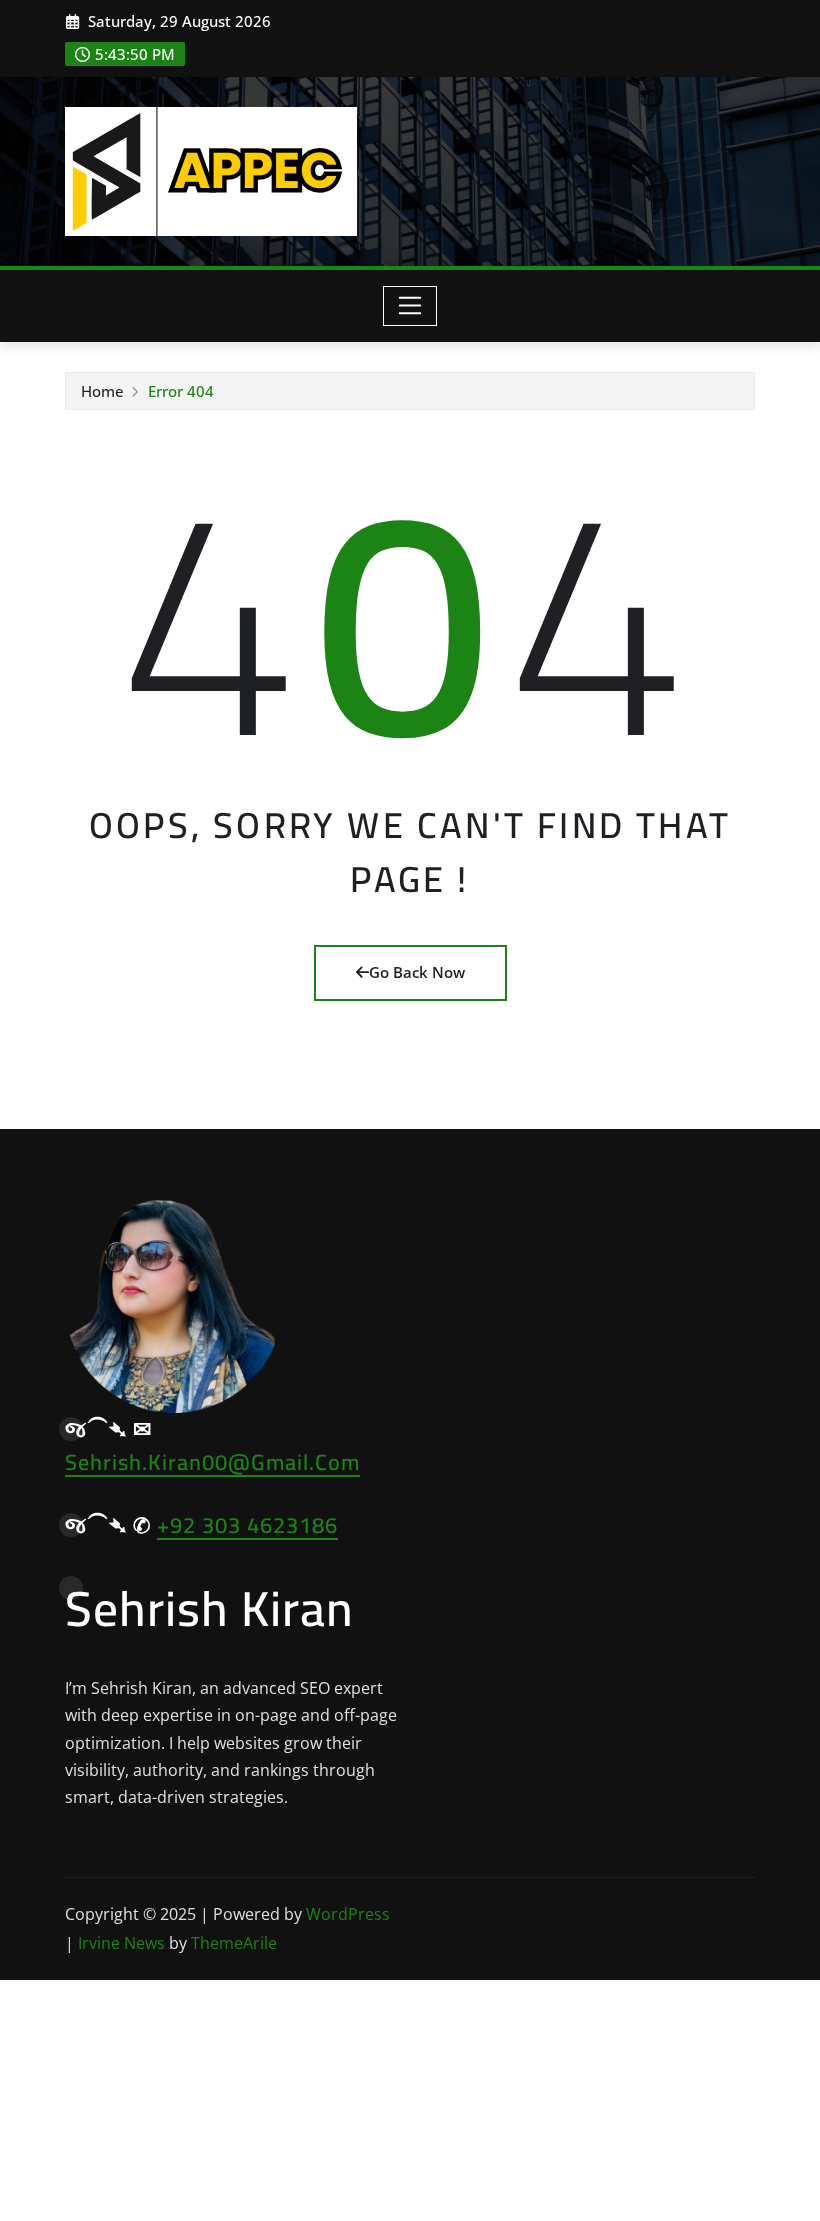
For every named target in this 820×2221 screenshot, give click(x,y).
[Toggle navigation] (410, 306)
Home (102, 391)
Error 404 (181, 391)
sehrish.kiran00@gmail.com (212, 1462)
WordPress (348, 1914)
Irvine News (121, 1943)
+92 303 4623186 (247, 1525)
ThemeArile (234, 1943)
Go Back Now (417, 972)
